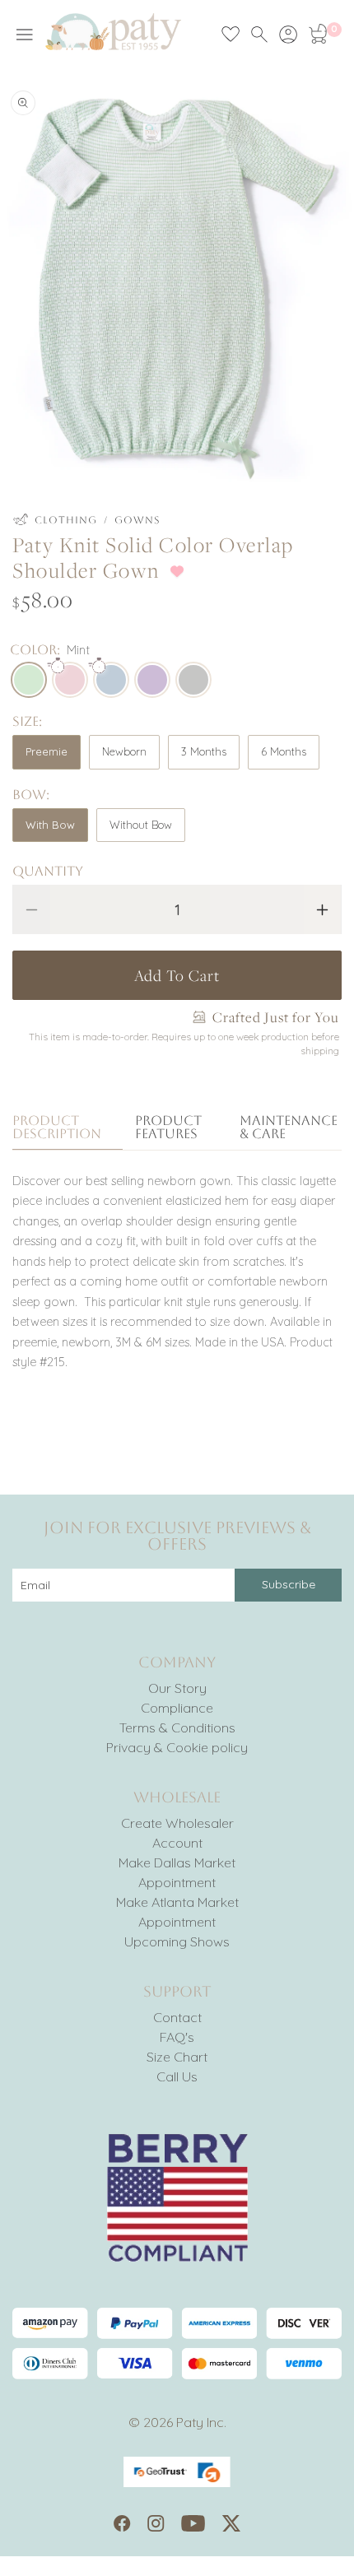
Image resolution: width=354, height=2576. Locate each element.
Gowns (137, 520)
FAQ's (177, 2037)
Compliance (177, 1708)
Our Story (177, 1688)
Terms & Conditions (177, 1727)
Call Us (177, 2076)
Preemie (47, 751)
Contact (177, 2017)
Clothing (66, 520)
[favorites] (231, 35)
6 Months (284, 751)
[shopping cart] (317, 35)
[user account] (288, 35)
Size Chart (177, 2057)
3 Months (204, 751)
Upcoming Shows (177, 1941)
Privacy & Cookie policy (177, 1747)
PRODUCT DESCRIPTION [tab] (57, 1128)
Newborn (124, 751)
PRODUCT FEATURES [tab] (168, 1128)
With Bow (50, 825)
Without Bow (141, 825)
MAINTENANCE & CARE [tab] (289, 1128)
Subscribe (289, 1584)
